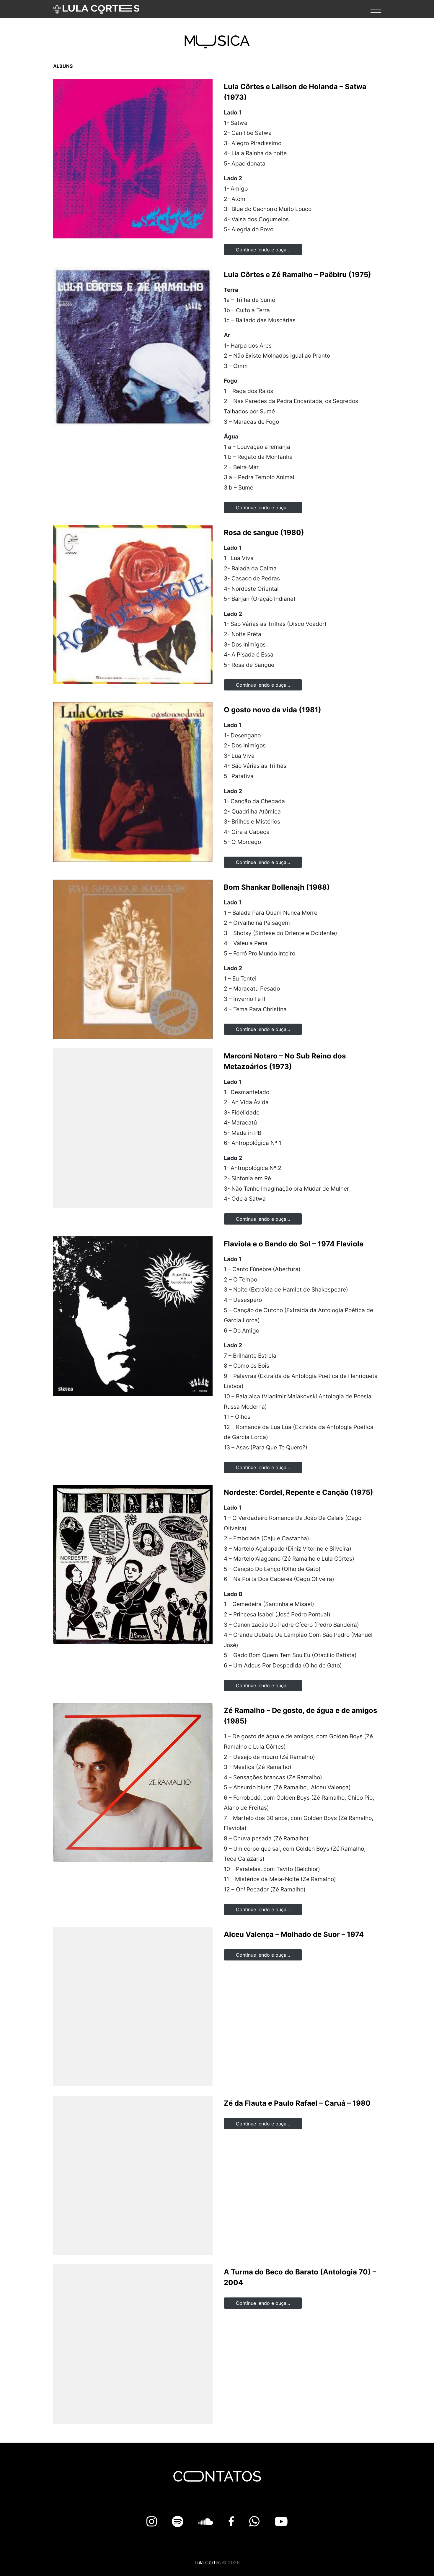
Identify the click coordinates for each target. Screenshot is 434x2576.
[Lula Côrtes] (96, 9)
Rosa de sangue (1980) (264, 532)
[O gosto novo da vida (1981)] (133, 782)
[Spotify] (179, 2522)
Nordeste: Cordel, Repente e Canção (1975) (298, 1492)
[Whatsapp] (256, 2522)
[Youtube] (281, 2522)
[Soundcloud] (207, 2522)
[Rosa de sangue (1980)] (133, 605)
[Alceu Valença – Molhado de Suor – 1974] (133, 2007)
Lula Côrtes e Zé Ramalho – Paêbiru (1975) (297, 275)
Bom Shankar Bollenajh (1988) (277, 887)
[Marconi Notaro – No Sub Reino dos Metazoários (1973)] (133, 1128)
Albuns (63, 66)
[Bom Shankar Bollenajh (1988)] (133, 959)
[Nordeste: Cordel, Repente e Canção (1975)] (133, 1564)
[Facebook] (233, 2522)
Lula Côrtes (208, 2562)
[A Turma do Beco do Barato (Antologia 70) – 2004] (133, 2344)
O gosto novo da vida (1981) (273, 710)
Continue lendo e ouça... (263, 250)
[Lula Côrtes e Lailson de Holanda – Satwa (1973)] (133, 159)
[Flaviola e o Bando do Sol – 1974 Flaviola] (133, 1316)
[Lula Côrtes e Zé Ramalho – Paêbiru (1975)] (133, 347)
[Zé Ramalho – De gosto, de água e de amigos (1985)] (133, 1783)
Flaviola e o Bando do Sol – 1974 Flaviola (294, 1244)
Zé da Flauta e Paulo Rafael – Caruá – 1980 (297, 2103)
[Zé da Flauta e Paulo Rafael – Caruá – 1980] (133, 2175)
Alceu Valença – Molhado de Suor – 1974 (294, 1934)
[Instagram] (153, 2522)
